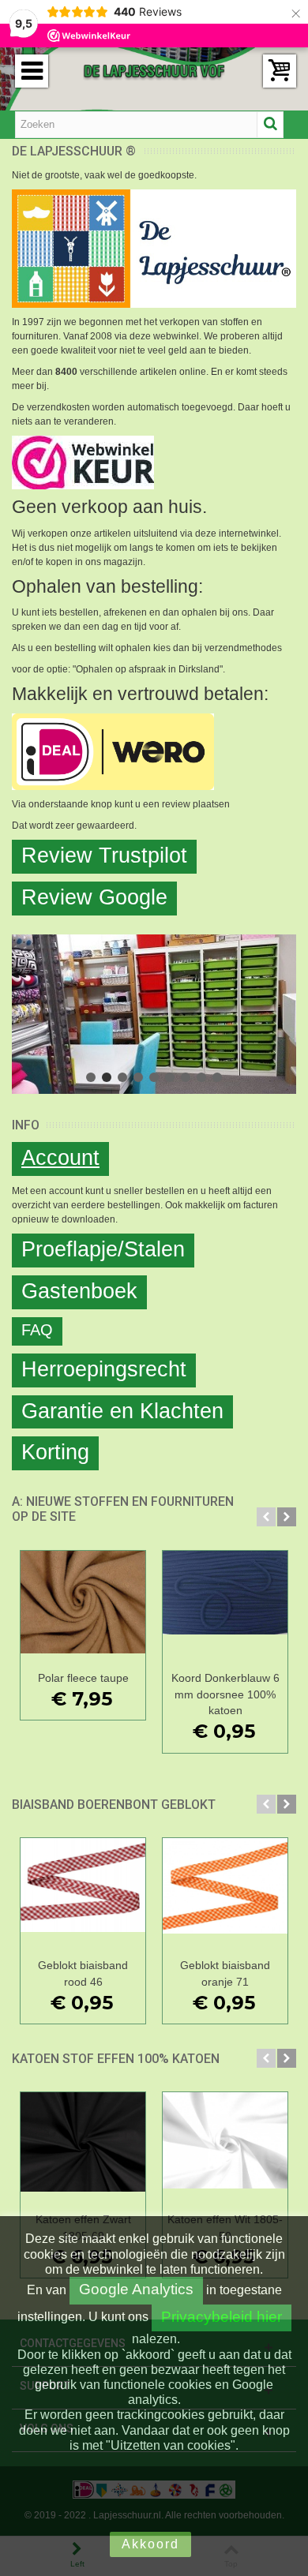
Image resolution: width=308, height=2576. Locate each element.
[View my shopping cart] (280, 71)
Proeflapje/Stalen (103, 1249)
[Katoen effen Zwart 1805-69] (83, 2149)
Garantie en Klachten (122, 1411)
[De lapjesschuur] (154, 70)
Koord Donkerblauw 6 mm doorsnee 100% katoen (225, 1694)
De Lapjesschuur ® (74, 151)
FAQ (37, 1330)
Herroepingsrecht (104, 1369)
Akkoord (150, 2544)
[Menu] (32, 71)
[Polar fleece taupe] (83, 1608)
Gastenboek (79, 1291)
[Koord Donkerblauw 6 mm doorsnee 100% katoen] (225, 1608)
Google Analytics (136, 2289)
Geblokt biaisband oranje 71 (225, 1973)
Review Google (94, 897)
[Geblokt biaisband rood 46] (83, 1895)
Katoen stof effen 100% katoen (116, 2059)
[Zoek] (270, 125)
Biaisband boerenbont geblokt (114, 1805)
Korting (55, 1452)
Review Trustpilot (104, 856)
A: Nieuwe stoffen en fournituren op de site (123, 1509)
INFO (26, 1125)
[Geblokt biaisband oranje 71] (225, 1895)
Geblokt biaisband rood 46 (83, 1973)
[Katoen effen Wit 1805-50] (225, 2149)
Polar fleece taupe (83, 1678)
